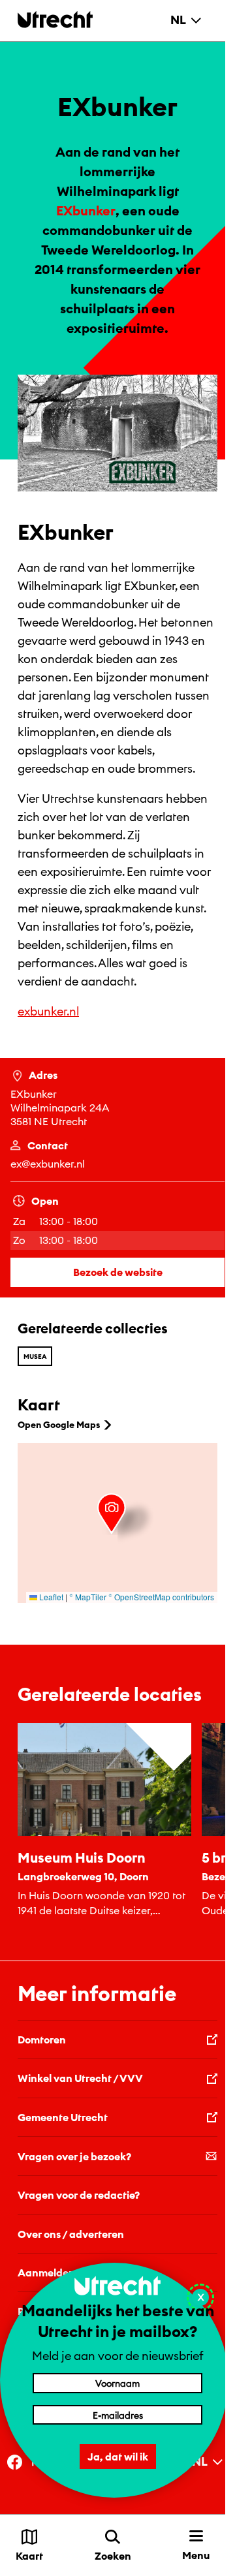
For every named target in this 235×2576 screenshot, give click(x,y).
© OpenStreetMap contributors (161, 1597)
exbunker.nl (48, 1011)
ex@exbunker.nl (48, 1164)
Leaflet (50, 1597)
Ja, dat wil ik (118, 2457)
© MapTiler (88, 1597)
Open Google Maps (59, 1425)
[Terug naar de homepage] (55, 19)
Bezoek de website (118, 1272)
